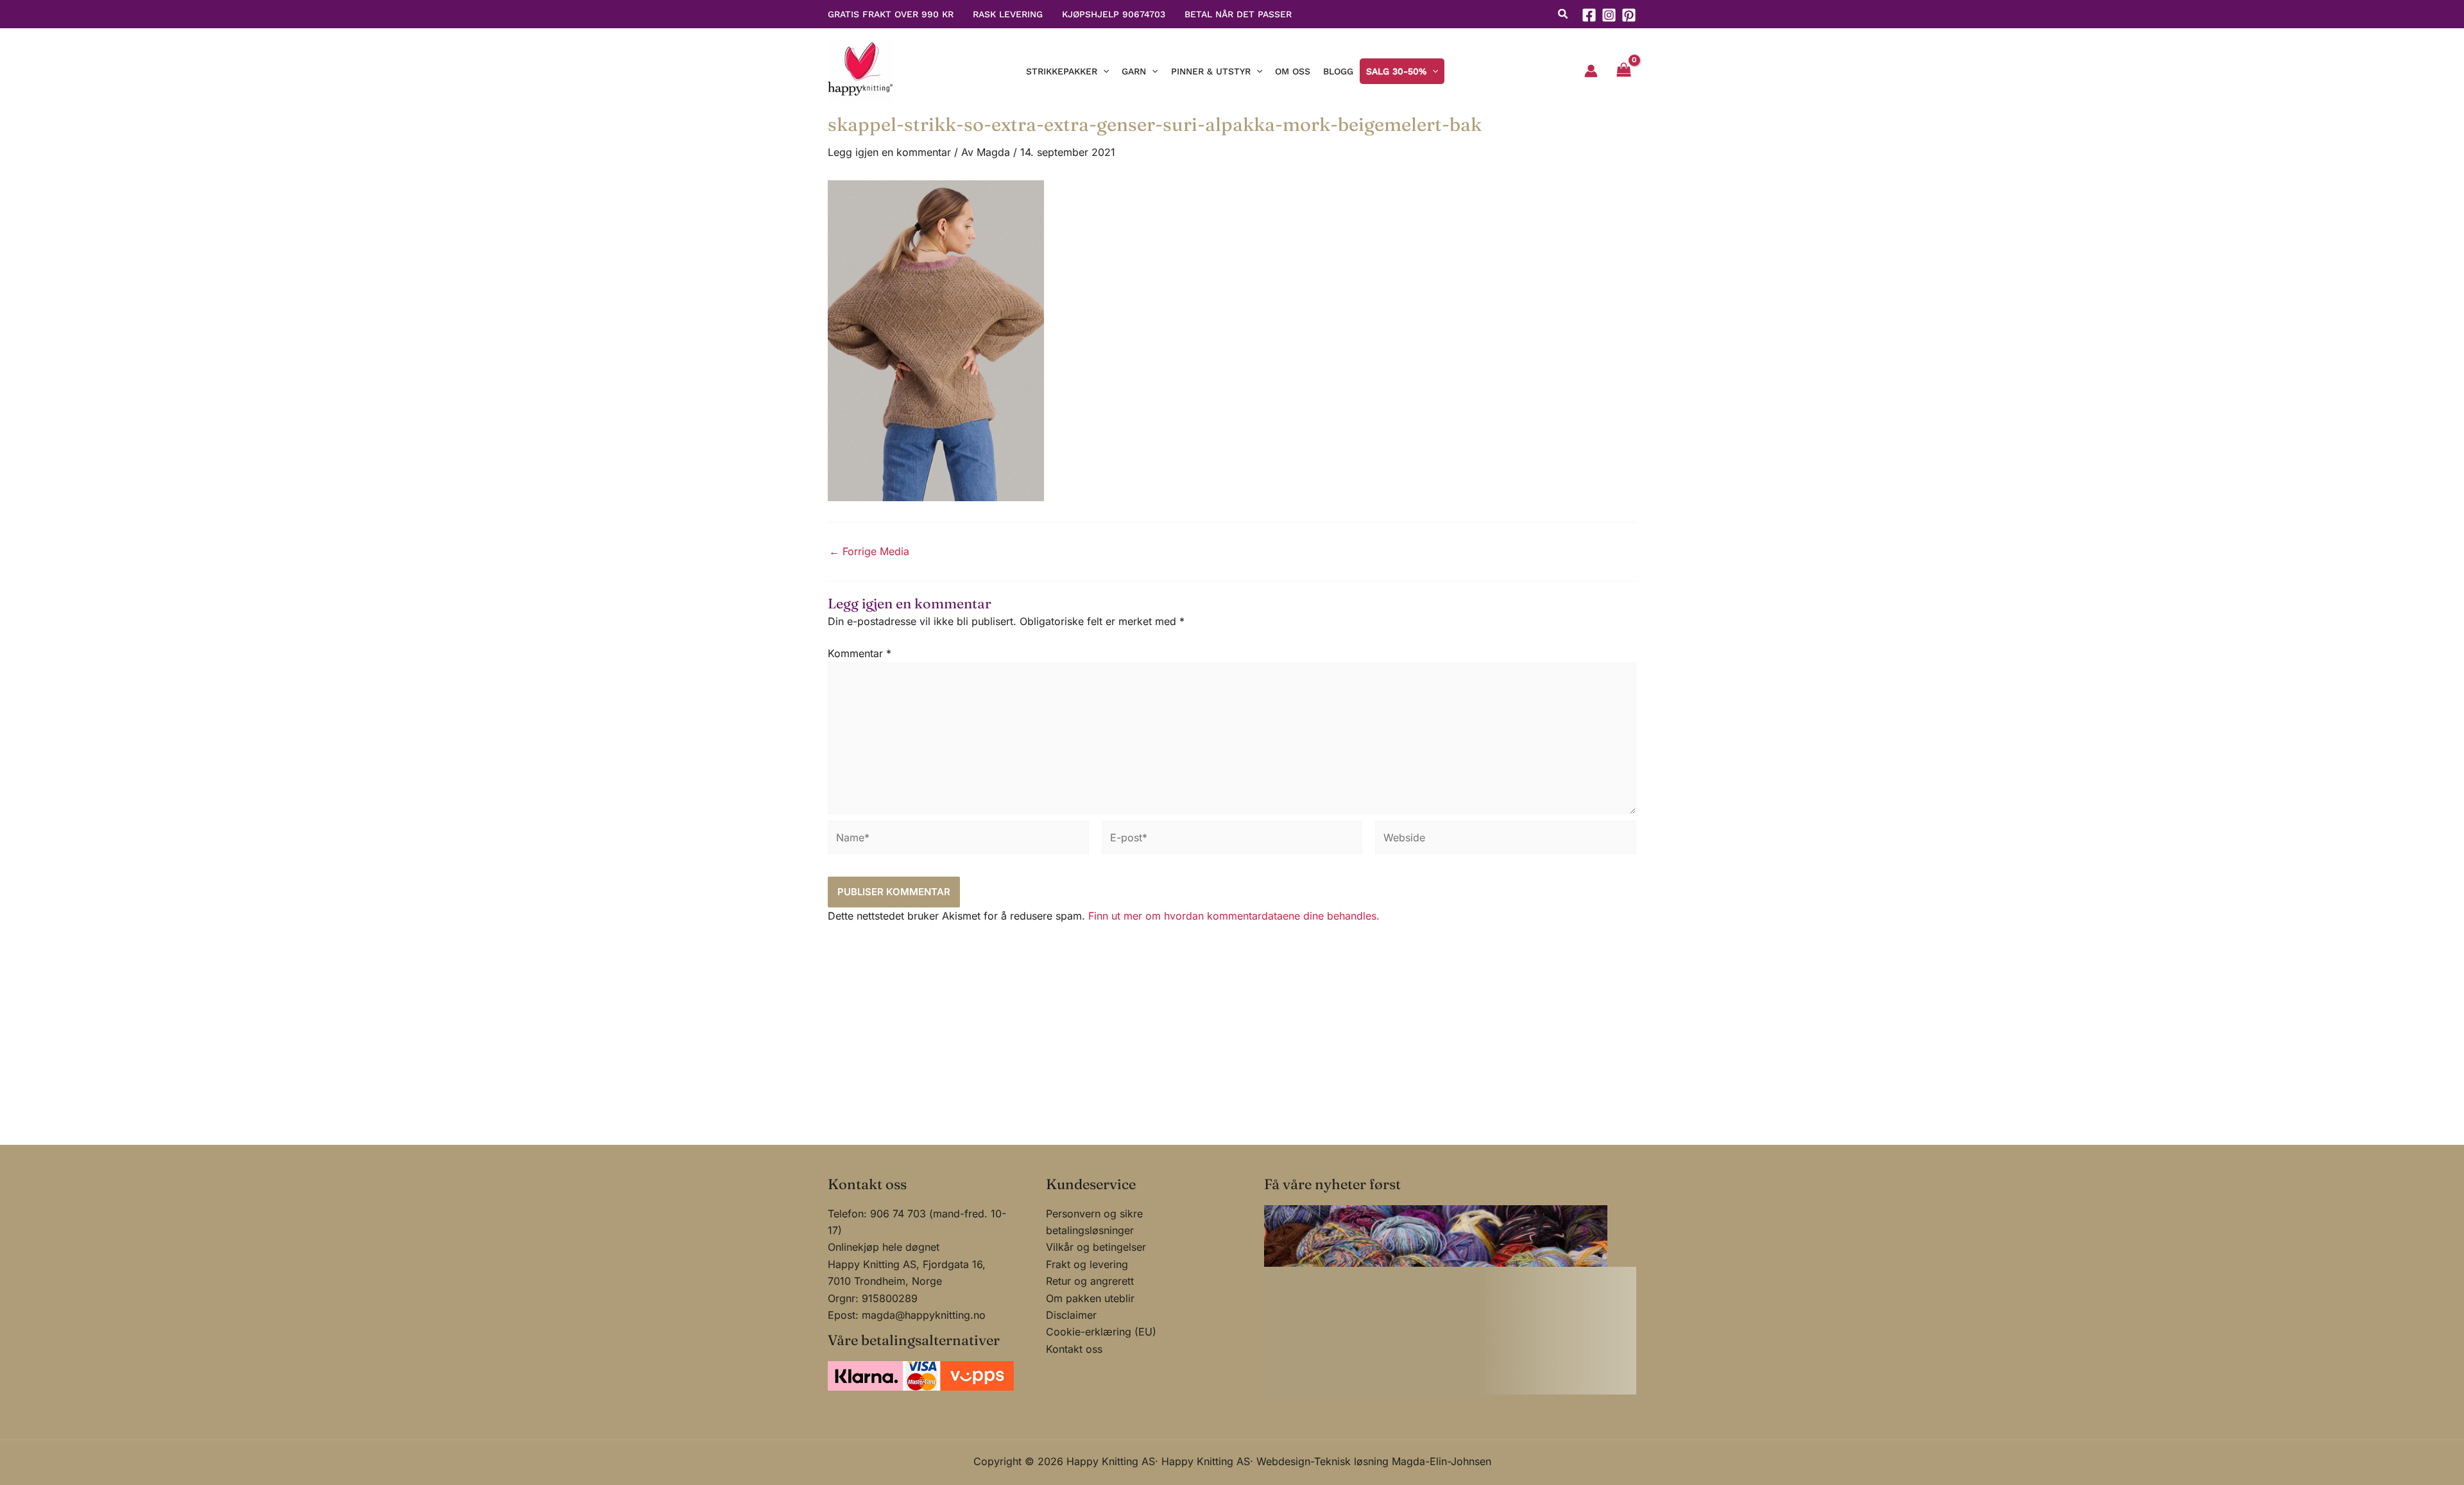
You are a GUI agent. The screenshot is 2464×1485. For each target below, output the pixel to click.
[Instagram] (1609, 15)
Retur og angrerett (1090, 1281)
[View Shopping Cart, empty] (1623, 71)
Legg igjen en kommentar (889, 152)
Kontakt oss (1074, 1349)
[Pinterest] (1629, 15)
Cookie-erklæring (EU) (1101, 1332)
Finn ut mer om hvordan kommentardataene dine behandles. (1234, 916)
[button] (1563, 15)
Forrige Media (869, 551)
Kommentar (860, 653)
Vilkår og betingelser (1096, 1247)
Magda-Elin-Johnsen (1442, 1461)
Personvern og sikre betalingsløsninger (1094, 1222)
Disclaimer (1071, 1315)
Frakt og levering (1087, 1264)
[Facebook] (1589, 15)
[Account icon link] (1591, 71)
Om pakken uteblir (1090, 1298)
